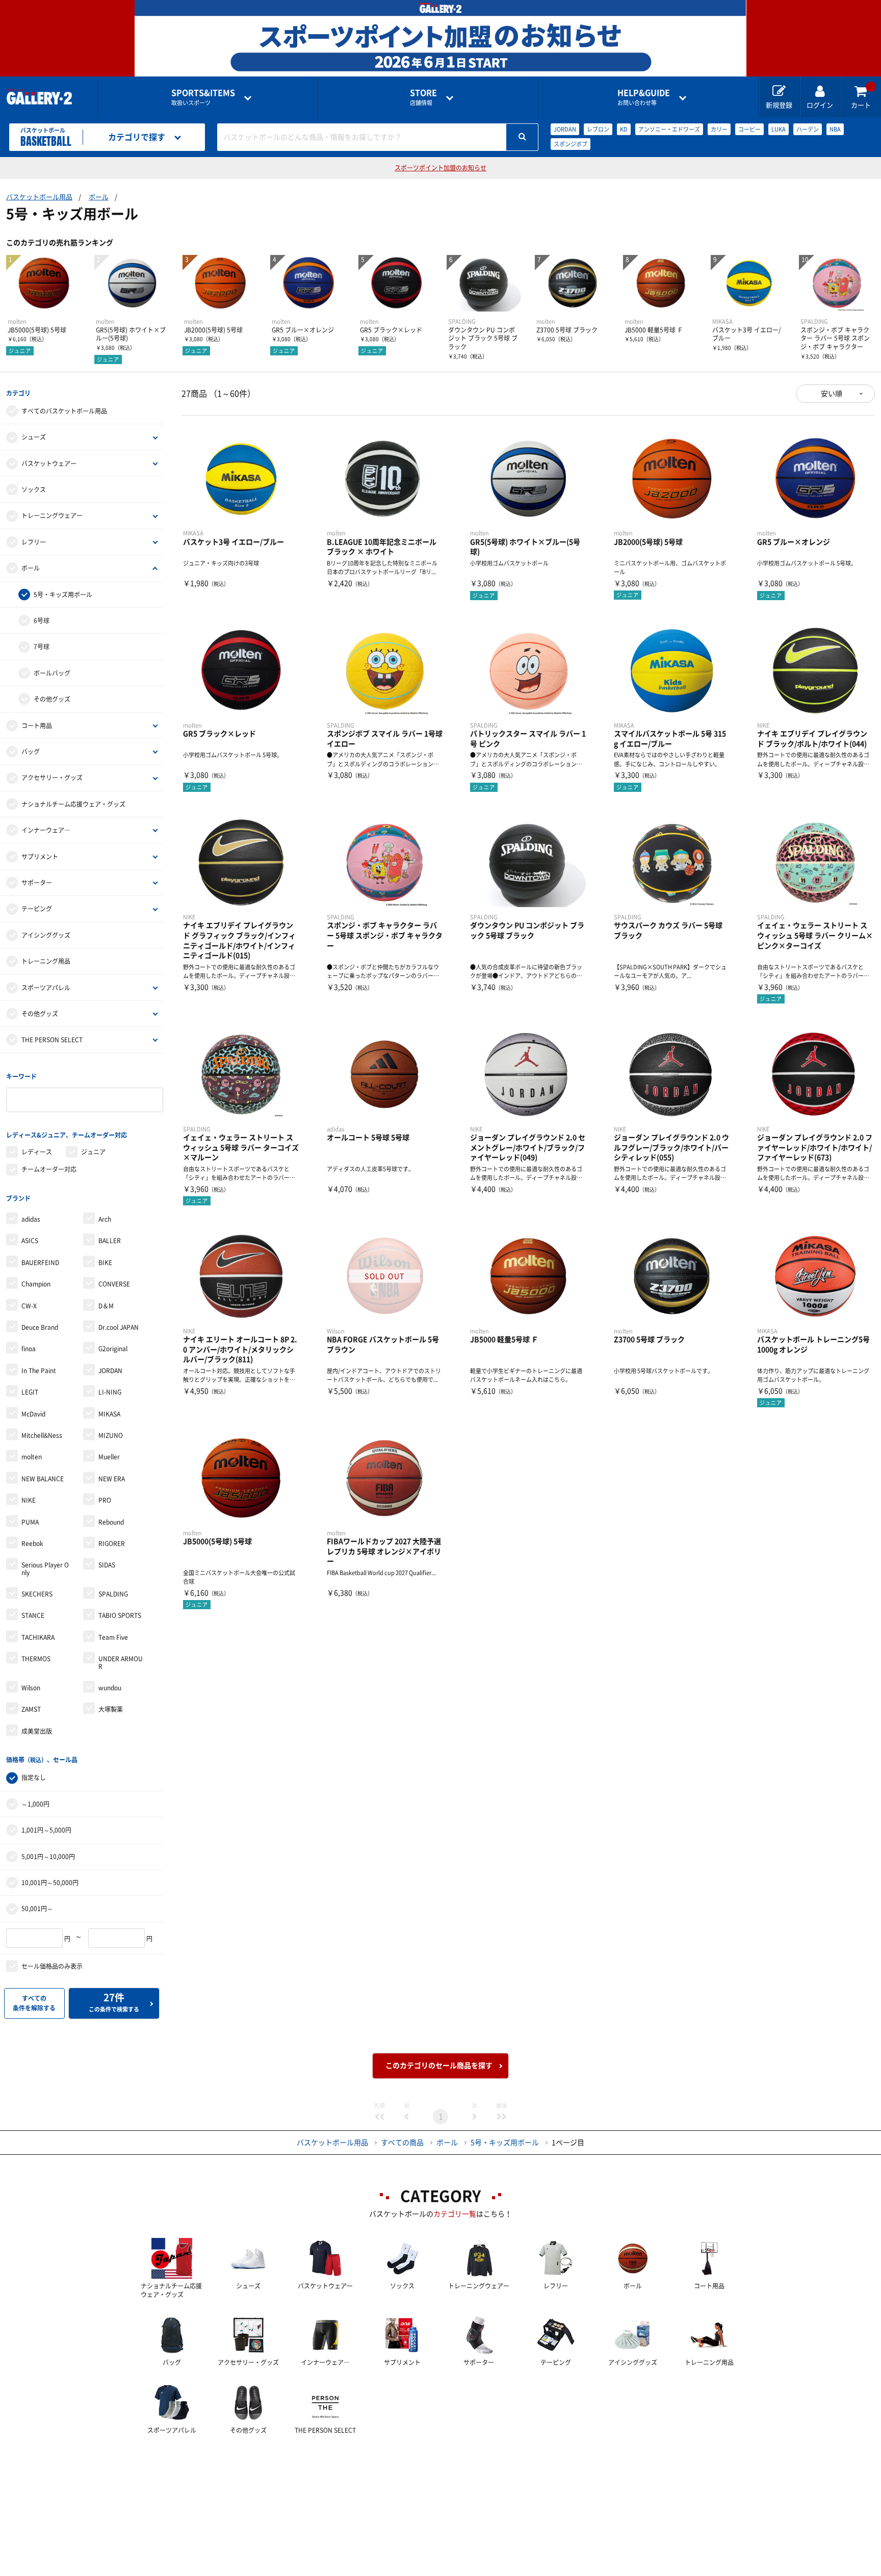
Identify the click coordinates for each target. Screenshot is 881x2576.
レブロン (598, 129)
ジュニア (93, 1152)
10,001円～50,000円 (50, 1883)
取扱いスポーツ (203, 97)
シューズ (34, 437)
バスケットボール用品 (39, 197)
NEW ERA (112, 1479)
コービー (749, 129)
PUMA (30, 1522)
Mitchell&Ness (42, 1435)
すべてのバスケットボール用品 (64, 411)
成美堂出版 (37, 1731)
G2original (113, 1349)
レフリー (34, 542)
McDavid (33, 1414)
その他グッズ (52, 699)
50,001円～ (37, 1909)
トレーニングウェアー (52, 516)
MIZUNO (111, 1435)
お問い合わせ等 (644, 97)
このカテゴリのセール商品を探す (439, 2066)
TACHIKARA (38, 1637)
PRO (105, 1500)
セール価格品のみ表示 (52, 1966)
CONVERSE (114, 1284)
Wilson (31, 1688)
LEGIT (30, 1392)
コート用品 (37, 726)
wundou (110, 1688)
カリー (719, 129)
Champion (36, 1284)
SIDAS (107, 1565)
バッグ (31, 752)
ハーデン (808, 129)
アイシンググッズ (46, 935)
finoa (29, 1349)
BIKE (105, 1263)
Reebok (32, 1543)
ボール (99, 197)
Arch (105, 1219)
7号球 (42, 647)
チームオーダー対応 (49, 1169)
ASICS (30, 1241)
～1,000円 (35, 1804)
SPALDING (113, 1594)
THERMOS (36, 1659)
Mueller (109, 1457)
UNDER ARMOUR (121, 1662)
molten (32, 1457)
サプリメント (40, 857)
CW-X (29, 1306)
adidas (31, 1219)
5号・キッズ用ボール (63, 595)
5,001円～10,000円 (48, 1857)
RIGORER (112, 1543)
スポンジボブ (571, 144)
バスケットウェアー (49, 463)
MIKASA (109, 1414)
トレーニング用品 (46, 961)
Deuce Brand (40, 1327)
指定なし (34, 1778)
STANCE (33, 1615)
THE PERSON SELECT (52, 1040)
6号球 (42, 621)
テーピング (37, 909)
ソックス (34, 490)
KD (624, 129)
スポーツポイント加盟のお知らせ (440, 168)
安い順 (832, 394)
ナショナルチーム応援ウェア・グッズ (73, 804)
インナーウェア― (46, 830)
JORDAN (565, 129)
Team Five (113, 1637)
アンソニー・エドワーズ (669, 129)
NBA (835, 129)
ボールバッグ (52, 673)
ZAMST (31, 1709)
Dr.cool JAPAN (119, 1327)
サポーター (37, 883)
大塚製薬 (111, 1709)
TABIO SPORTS (120, 1615)
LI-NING (110, 1392)
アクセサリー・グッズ (52, 778)
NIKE (29, 1500)
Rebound (111, 1522)
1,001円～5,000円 (46, 1830)
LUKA (779, 129)
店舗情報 (423, 97)
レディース (37, 1152)
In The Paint (39, 1371)
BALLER (110, 1241)
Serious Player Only (45, 1568)
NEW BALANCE (43, 1479)
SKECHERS (37, 1594)
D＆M (106, 1306)
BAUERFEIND (40, 1263)
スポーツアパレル (46, 988)
